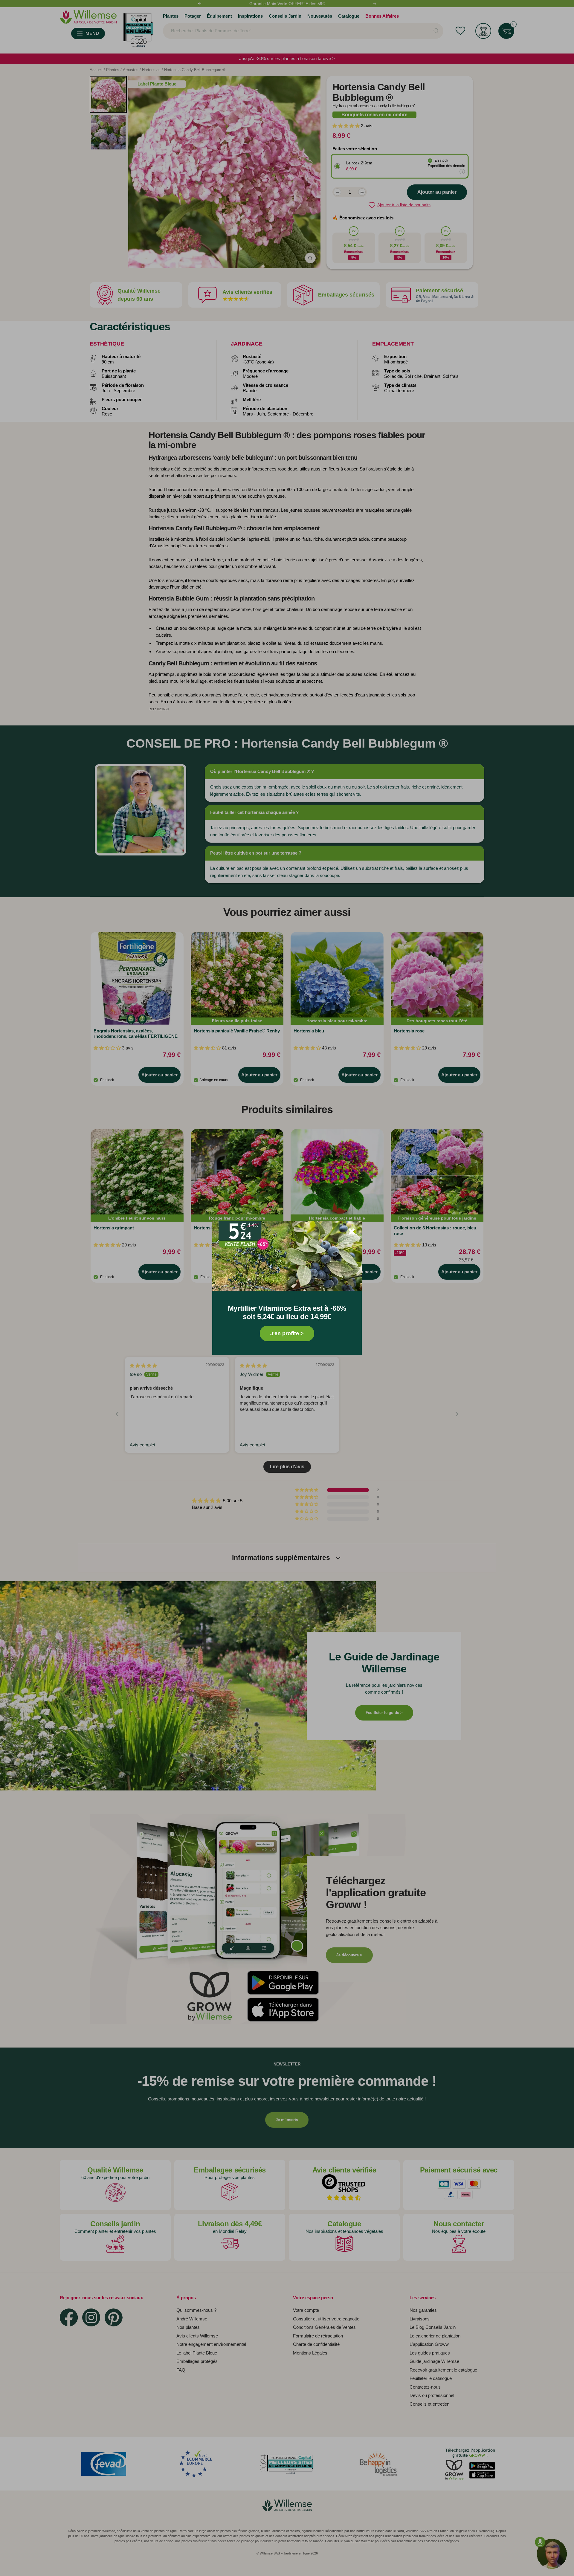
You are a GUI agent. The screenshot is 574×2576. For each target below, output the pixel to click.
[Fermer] (352, 1232)
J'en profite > (287, 1333)
